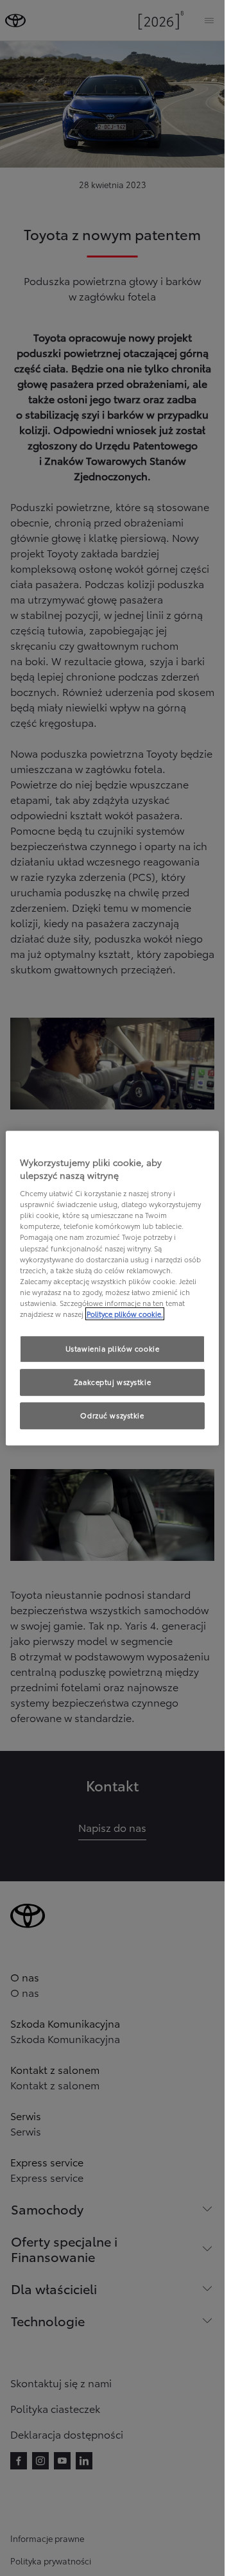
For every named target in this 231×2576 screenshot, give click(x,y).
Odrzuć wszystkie (112, 1415)
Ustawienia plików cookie (113, 1348)
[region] (113, 1288)
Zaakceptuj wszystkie (112, 1382)
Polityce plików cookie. (125, 1314)
